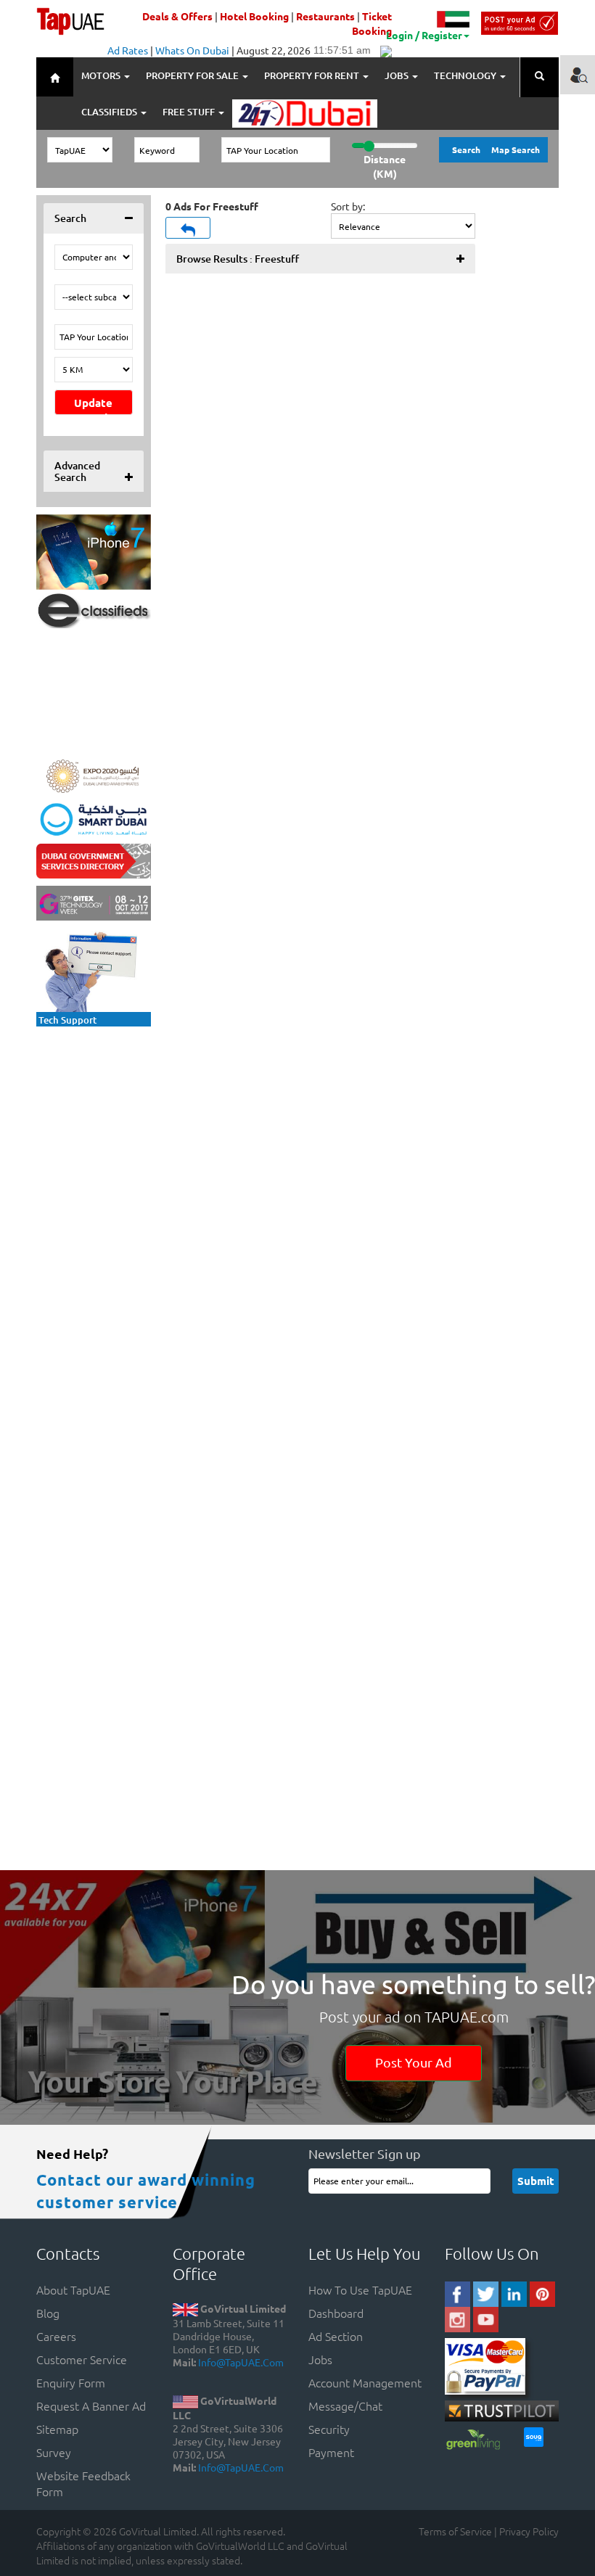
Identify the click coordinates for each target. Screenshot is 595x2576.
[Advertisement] (131, 1124)
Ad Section (336, 2336)
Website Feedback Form (83, 2483)
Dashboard (336, 2313)
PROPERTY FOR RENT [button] (313, 75)
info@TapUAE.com (241, 2362)
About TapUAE (73, 2289)
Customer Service (82, 2359)
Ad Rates (128, 50)
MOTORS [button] (102, 75)
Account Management (365, 2382)
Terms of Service (455, 2531)
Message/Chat (345, 2406)
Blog (48, 2313)
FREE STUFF (190, 112)
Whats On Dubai (192, 50)
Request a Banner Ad (91, 2406)
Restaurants (325, 16)
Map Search (516, 149)
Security (329, 2429)
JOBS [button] (398, 75)
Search (466, 149)
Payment (331, 2452)
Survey (54, 2452)
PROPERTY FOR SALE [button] (193, 75)
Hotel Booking (254, 16)
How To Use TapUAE (360, 2289)
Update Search (93, 405)
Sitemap (57, 2429)
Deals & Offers (177, 16)
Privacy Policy (529, 2531)
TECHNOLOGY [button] (466, 75)
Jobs (320, 2359)
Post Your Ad (414, 2062)
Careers (56, 2336)
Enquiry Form (71, 2382)
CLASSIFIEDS (110, 112)
